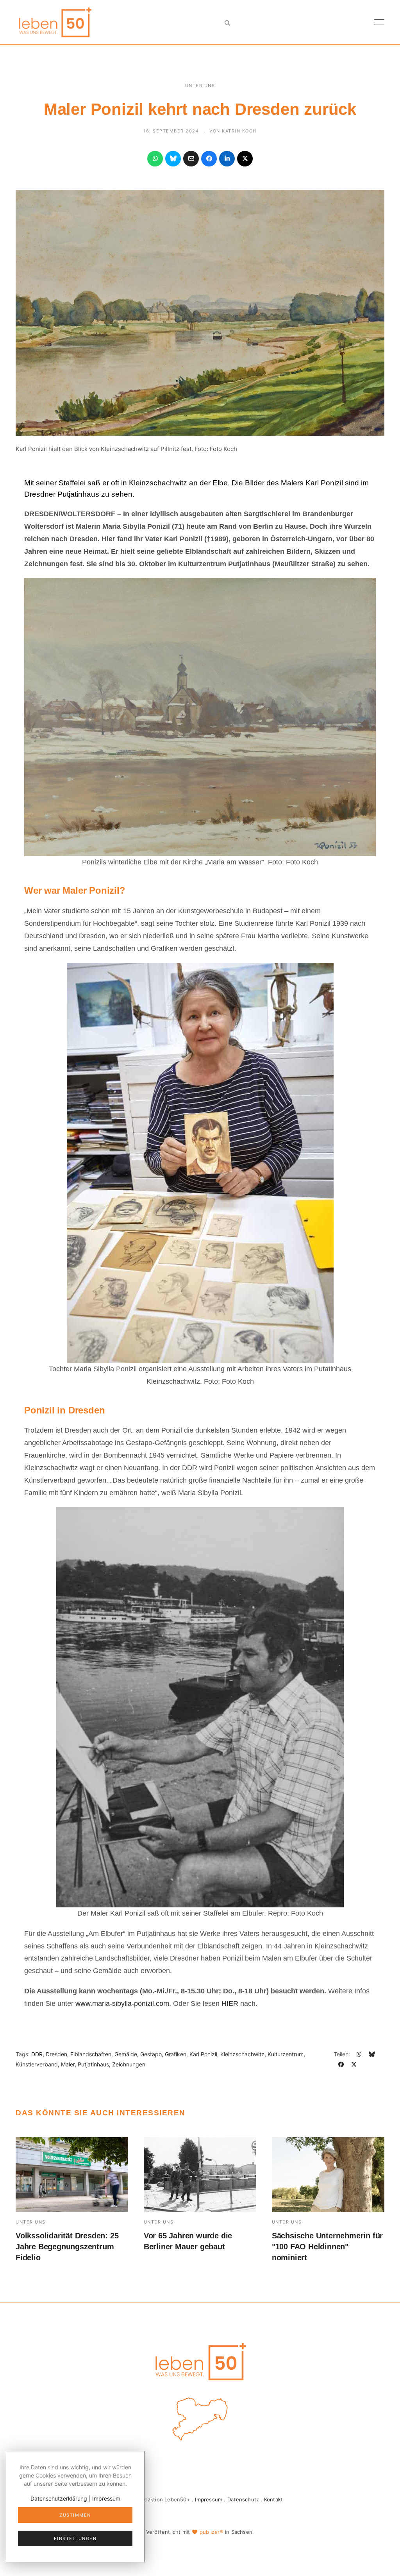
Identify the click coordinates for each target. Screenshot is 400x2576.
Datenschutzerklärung (59, 2498)
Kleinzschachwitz (242, 2054)
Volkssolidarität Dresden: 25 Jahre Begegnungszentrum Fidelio (67, 2247)
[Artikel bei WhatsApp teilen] (155, 159)
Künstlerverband (37, 2064)
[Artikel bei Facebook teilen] (209, 159)
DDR (37, 2054)
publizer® (212, 2532)
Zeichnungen (129, 2064)
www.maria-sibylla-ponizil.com (122, 2004)
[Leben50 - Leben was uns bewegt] (55, 21)
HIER (231, 2004)
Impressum (209, 2499)
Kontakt (273, 2499)
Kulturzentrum (286, 2054)
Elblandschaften (91, 2054)
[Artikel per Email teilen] (191, 159)
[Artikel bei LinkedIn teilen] (227, 159)
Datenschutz (243, 2499)
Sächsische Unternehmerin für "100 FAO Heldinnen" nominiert (327, 2247)
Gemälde (126, 2054)
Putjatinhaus (93, 2064)
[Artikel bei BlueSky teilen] (173, 159)
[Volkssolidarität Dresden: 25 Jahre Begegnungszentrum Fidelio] (72, 2175)
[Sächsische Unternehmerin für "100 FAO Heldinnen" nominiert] (328, 2175)
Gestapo (151, 2054)
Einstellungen (75, 2538)
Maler (68, 2064)
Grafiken (176, 2054)
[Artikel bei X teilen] (245, 159)
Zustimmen (75, 2515)
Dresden (56, 2054)
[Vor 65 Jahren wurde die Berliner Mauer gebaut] (200, 2175)
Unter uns (200, 86)
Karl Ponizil (203, 2054)
